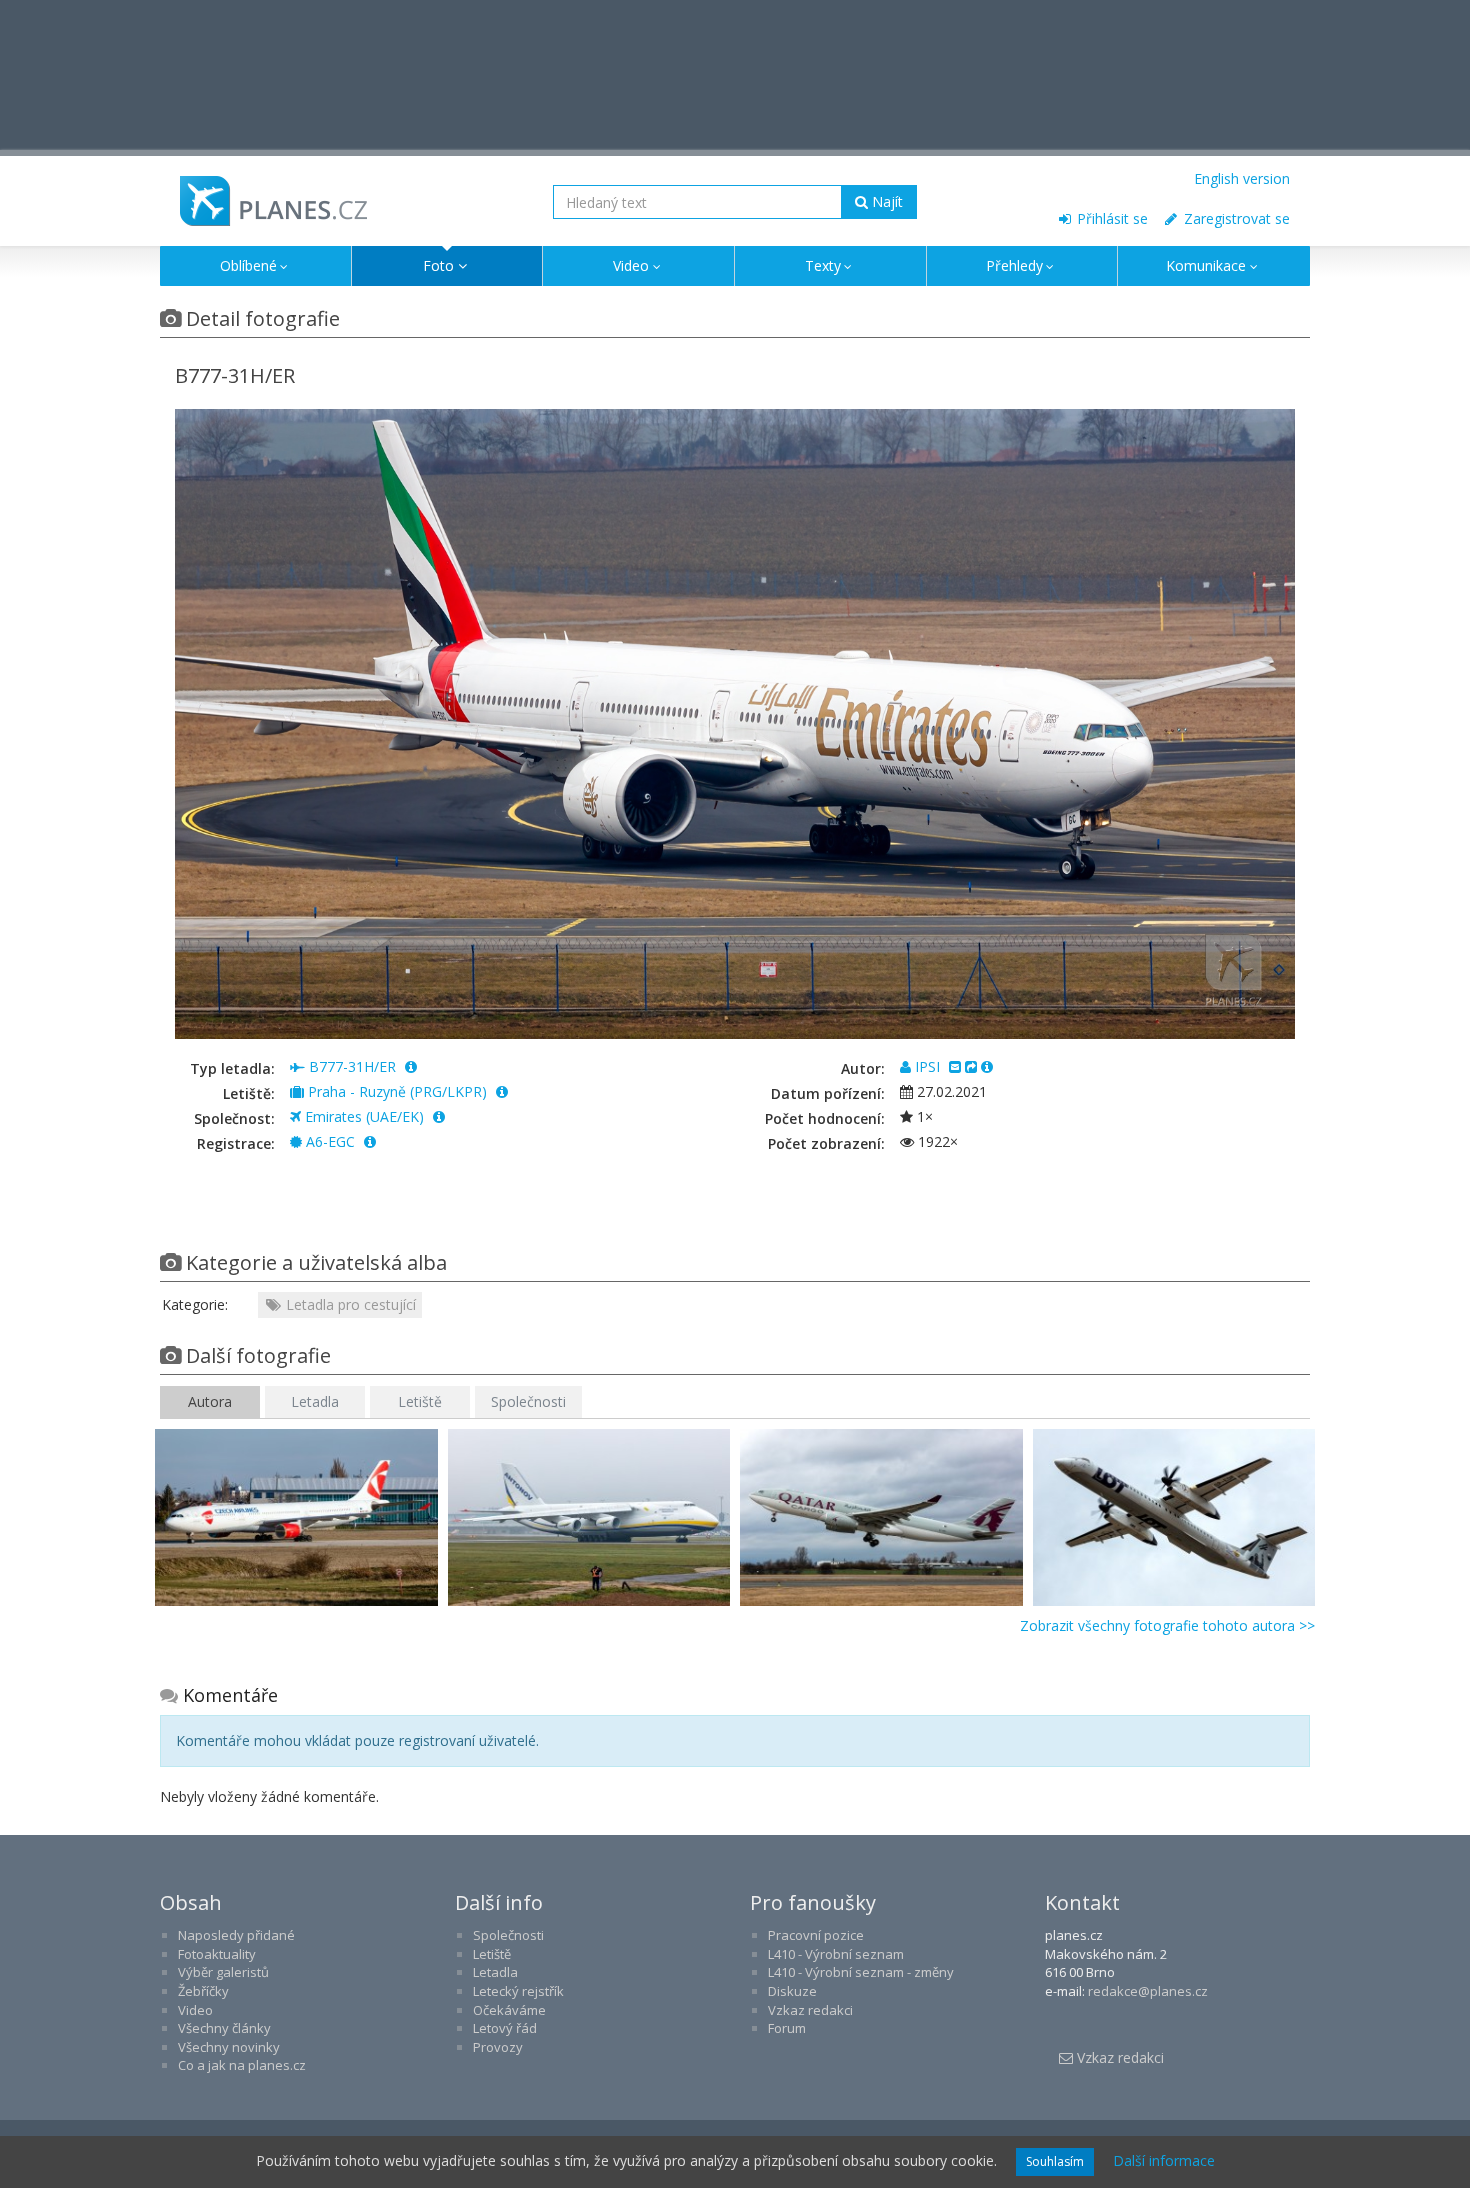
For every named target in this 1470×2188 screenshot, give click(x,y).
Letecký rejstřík (518, 1991)
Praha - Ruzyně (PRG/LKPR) (397, 1091)
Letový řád (505, 2028)
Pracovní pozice (816, 1935)
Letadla (315, 1401)
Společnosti (528, 1401)
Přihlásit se (1110, 218)
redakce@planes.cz (1148, 1991)
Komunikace (1206, 265)
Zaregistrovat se (1235, 218)
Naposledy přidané (236, 1935)
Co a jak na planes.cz (242, 2065)
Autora (210, 1401)
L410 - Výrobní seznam (836, 1954)
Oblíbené (248, 265)
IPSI (927, 1066)
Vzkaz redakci (810, 2010)
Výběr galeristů (223, 1972)
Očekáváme (509, 2010)
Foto (438, 265)
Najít (885, 201)
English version (1242, 178)
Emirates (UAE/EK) (364, 1116)
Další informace (1164, 2160)
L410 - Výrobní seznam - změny (861, 1972)
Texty (823, 265)
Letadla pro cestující (349, 1304)
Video (631, 265)
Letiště (420, 1401)
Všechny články (224, 2028)
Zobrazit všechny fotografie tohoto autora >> (1167, 1625)
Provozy (498, 2047)
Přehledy (1014, 265)
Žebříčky (203, 1991)
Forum (787, 2028)
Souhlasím (1055, 2161)
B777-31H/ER (352, 1066)
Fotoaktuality (217, 1954)
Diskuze (792, 1991)
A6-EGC (330, 1141)
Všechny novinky (229, 2047)
